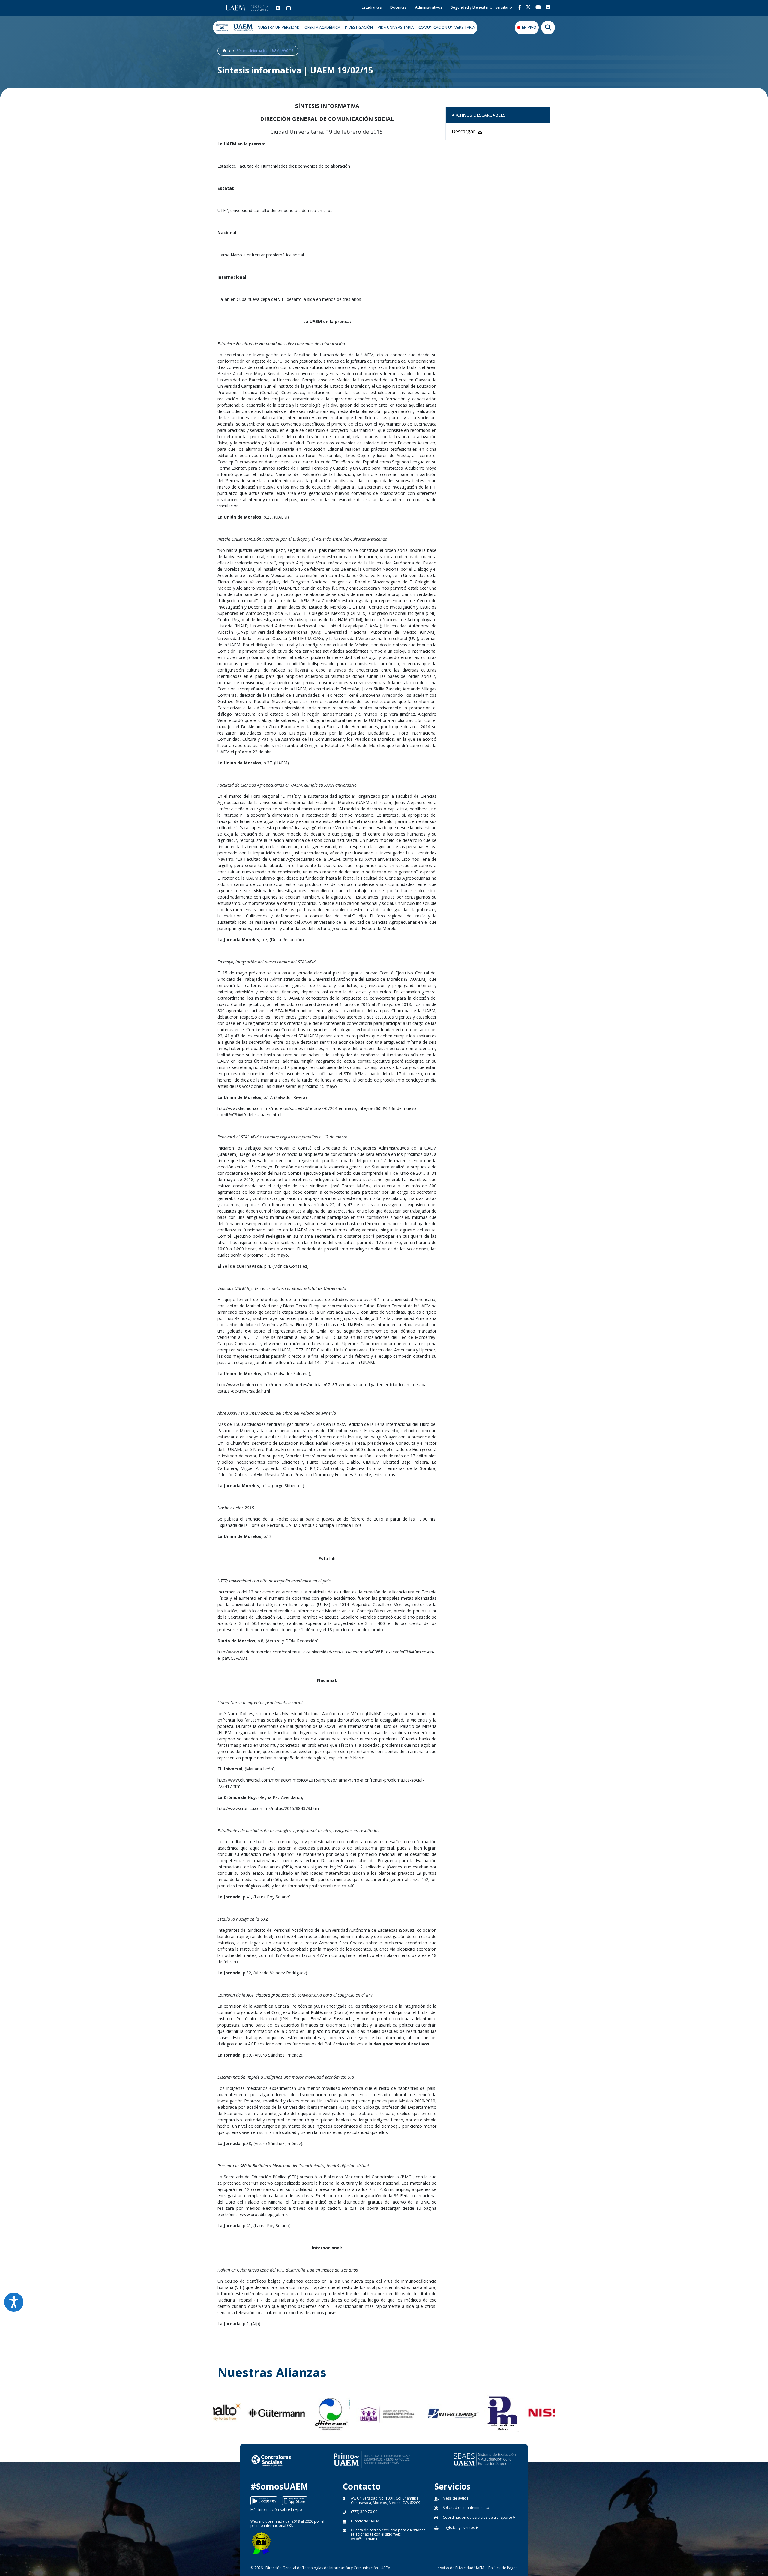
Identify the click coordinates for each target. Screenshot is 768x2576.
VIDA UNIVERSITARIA (396, 27)
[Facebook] (520, 7)
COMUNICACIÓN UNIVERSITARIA (447, 27)
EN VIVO (529, 27)
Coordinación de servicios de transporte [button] (478, 2517)
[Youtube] (538, 7)
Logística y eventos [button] (459, 2528)
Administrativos (429, 7)
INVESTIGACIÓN (359, 27)
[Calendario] (289, 8)
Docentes (399, 7)
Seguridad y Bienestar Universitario (481, 7)
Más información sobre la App (276, 2510)
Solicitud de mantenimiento (466, 2507)
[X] (528, 7)
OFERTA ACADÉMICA (322, 27)
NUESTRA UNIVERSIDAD (279, 27)
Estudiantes (372, 7)
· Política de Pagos (502, 2568)
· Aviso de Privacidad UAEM (461, 2568)
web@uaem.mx (364, 2539)
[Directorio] (278, 8)
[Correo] (548, 7)
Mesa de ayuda (456, 2498)
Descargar (464, 131)
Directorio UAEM (365, 2521)
